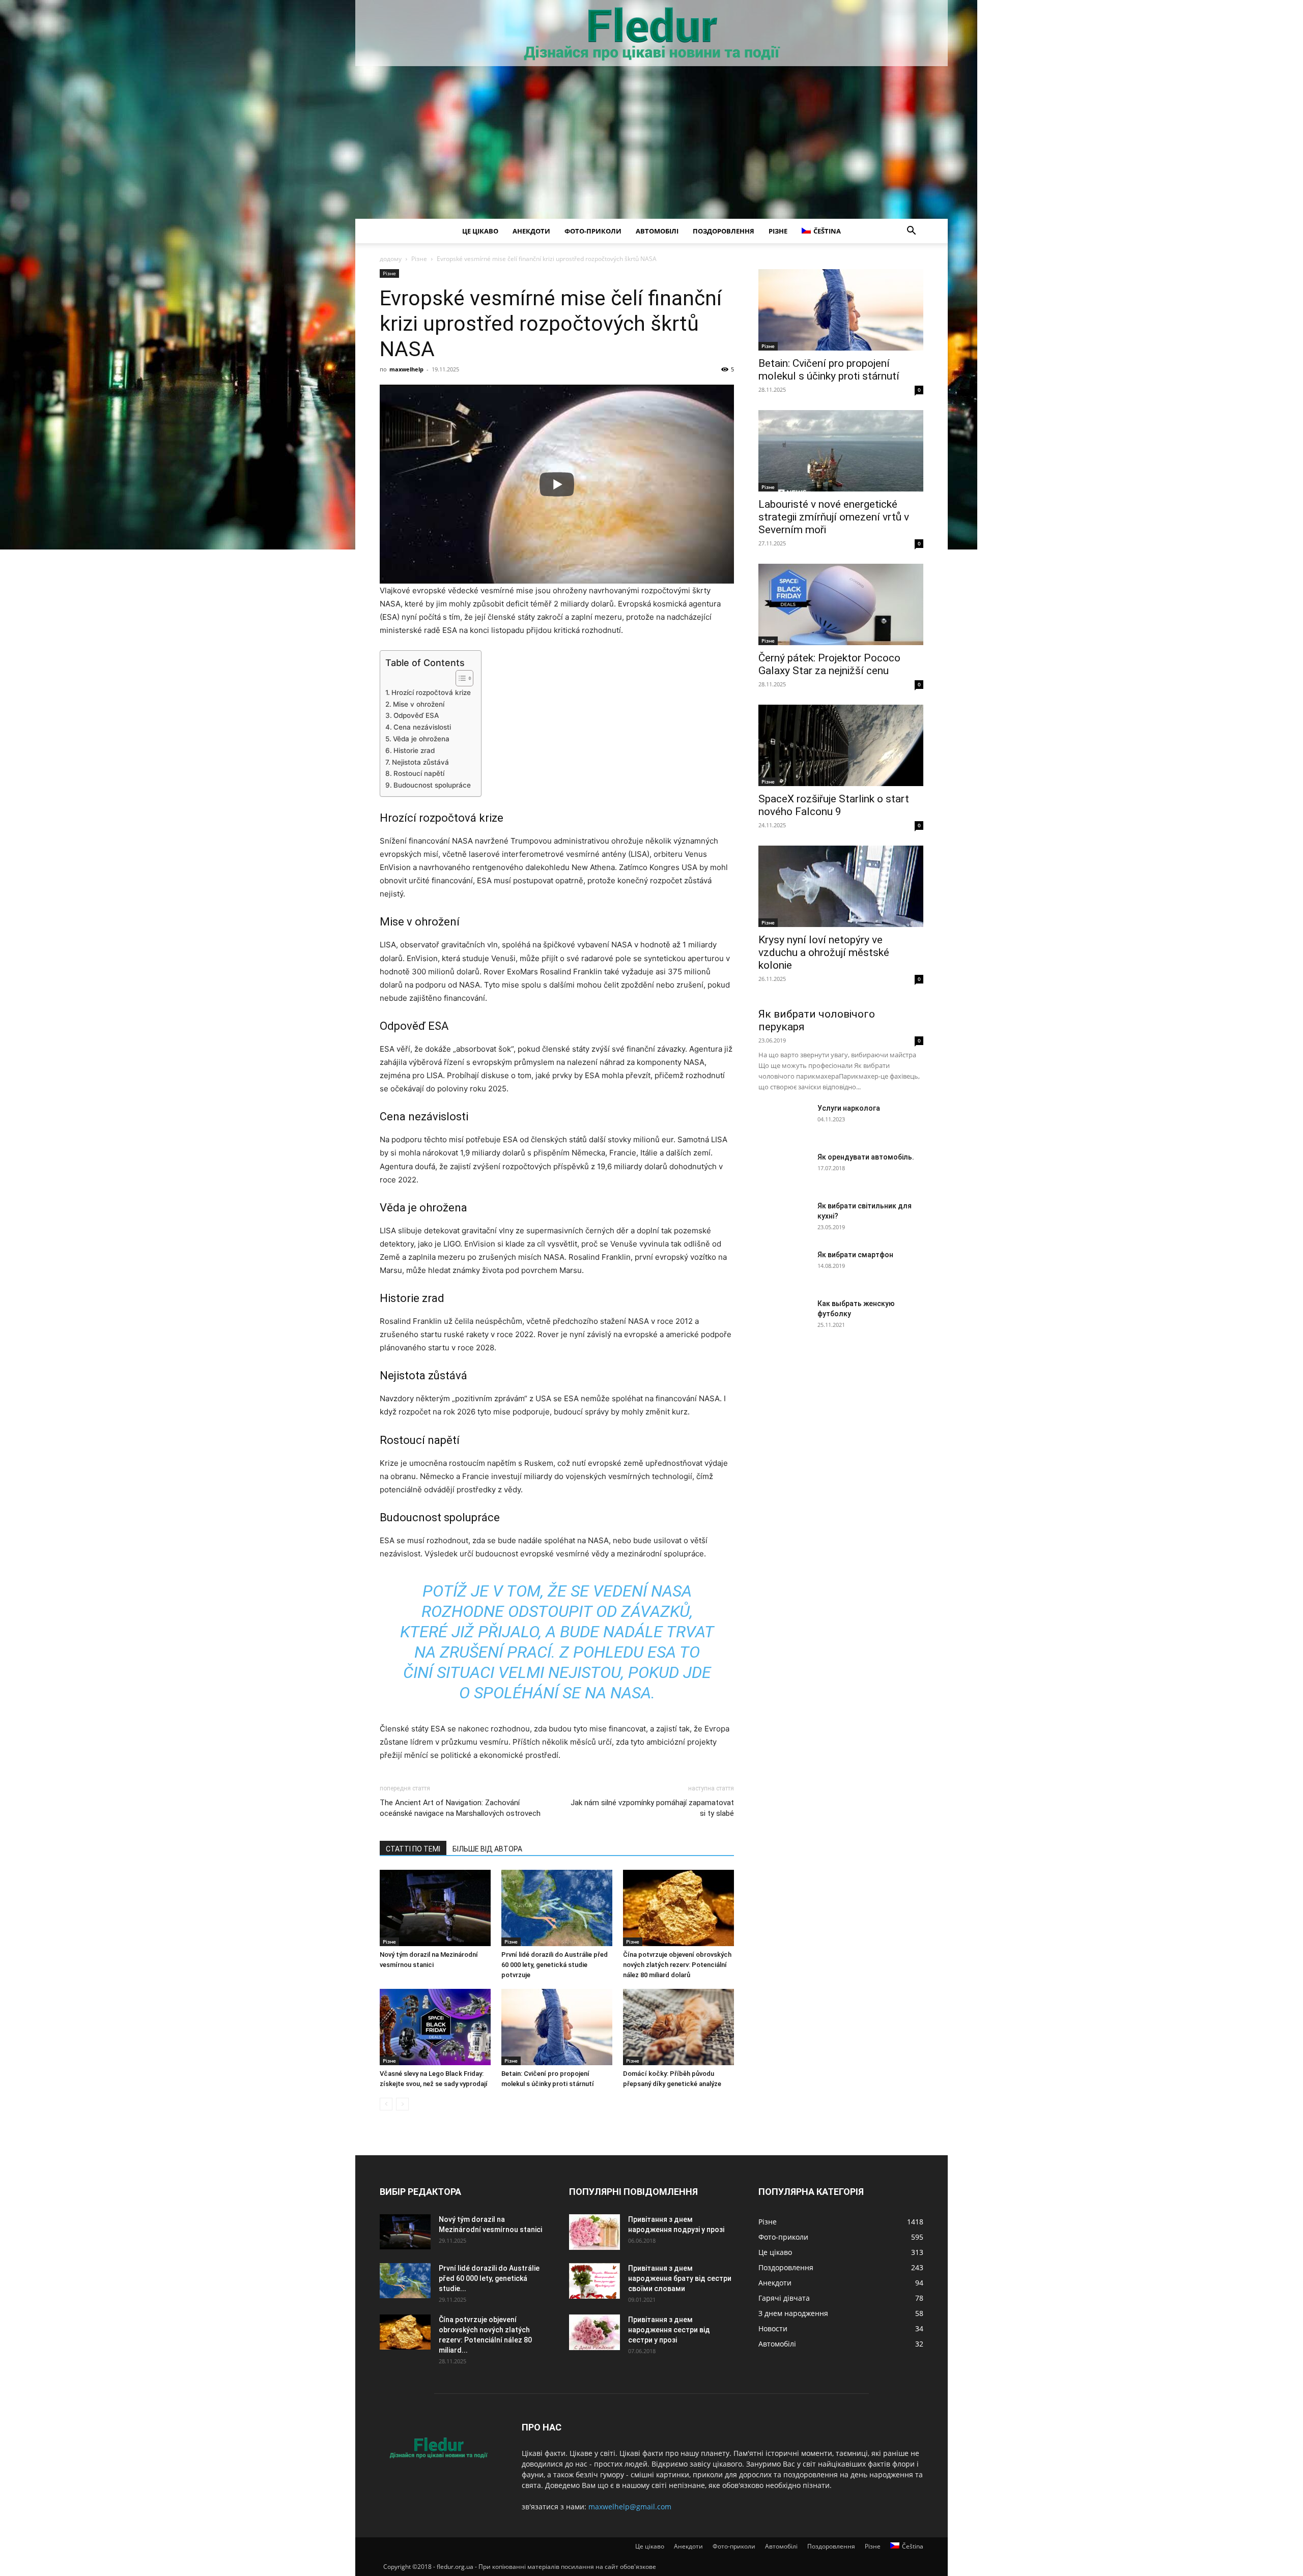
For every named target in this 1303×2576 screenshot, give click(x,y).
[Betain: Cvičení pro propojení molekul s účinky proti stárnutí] (557, 2027)
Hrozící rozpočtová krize (431, 692)
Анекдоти (531, 231)
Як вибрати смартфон (855, 1255)
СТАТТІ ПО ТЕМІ (413, 1849)
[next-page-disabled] (402, 2104)
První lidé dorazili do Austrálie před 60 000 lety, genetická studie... (489, 2278)
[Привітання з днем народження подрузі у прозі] (594, 2232)
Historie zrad (414, 750)
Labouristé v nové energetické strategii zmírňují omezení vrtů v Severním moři (834, 517)
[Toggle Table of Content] (459, 678)
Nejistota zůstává (420, 762)
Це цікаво (480, 231)
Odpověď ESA (416, 715)
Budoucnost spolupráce (432, 785)
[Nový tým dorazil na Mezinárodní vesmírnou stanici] (435, 1908)
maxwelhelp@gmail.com (630, 2507)
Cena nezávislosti (422, 727)
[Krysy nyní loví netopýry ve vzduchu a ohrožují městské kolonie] (841, 886)
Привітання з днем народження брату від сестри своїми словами (680, 2278)
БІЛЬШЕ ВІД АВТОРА (487, 1849)
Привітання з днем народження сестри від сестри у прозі (669, 2330)
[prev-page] (386, 2104)
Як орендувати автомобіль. (866, 1157)
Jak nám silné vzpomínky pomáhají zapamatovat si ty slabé (652, 1808)
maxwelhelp (406, 369)
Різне (778, 231)
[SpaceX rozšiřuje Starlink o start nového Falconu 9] (841, 745)
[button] (911, 232)
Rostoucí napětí (419, 773)
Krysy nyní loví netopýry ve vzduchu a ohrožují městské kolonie (824, 952)
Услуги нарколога (849, 1108)
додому (391, 259)
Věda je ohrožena (421, 739)
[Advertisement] (651, 142)
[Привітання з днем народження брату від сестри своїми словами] (594, 2281)
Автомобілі (657, 231)
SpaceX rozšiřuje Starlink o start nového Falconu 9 (834, 805)
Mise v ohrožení (419, 704)
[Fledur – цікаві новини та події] (651, 34)
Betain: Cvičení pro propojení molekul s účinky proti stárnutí (829, 370)
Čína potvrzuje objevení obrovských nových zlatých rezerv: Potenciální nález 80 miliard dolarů (677, 1965)
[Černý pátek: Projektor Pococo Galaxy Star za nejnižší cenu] (841, 604)
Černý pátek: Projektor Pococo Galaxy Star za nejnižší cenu (829, 664)
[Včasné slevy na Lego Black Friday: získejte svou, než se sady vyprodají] (435, 2027)
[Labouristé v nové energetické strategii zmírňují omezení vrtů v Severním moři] (841, 451)
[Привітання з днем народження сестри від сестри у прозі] (594, 2332)
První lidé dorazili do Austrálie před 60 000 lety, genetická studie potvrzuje (555, 1965)
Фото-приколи (593, 231)
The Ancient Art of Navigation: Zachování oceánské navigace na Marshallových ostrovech (460, 1808)
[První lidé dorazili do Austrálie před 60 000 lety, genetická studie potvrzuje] (557, 1908)
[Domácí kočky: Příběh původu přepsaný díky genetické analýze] (678, 2027)
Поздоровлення (724, 231)
